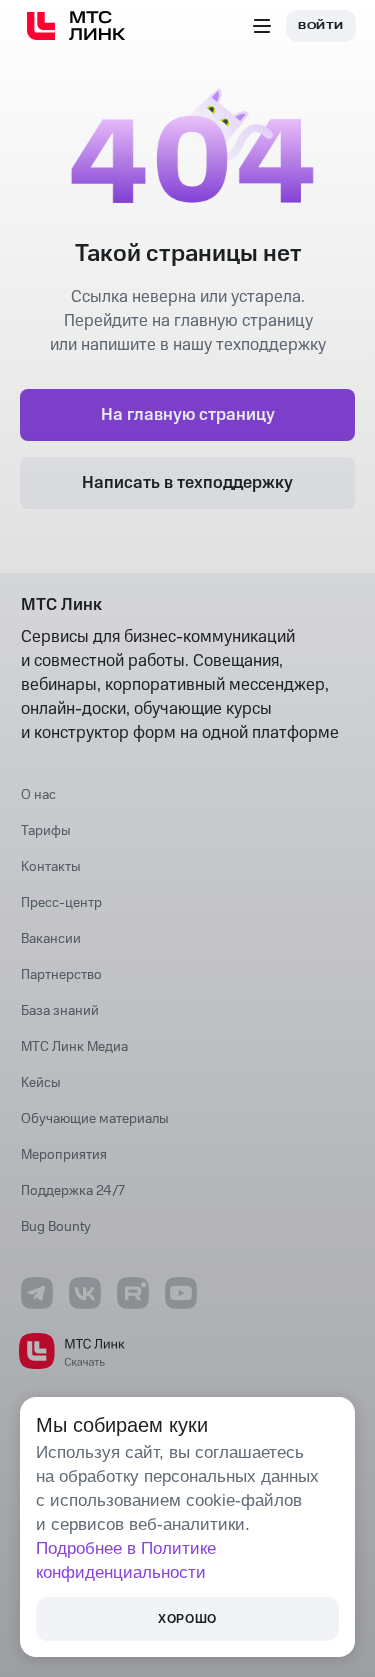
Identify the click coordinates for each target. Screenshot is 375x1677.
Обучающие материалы (95, 1119)
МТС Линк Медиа (74, 1047)
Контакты (51, 867)
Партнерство (61, 975)
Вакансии (51, 939)
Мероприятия (64, 1155)
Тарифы (46, 831)
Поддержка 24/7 (73, 1191)
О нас (38, 795)
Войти (321, 26)
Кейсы (41, 1083)
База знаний (60, 1011)
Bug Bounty (56, 1227)
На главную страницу (188, 415)
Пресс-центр (61, 903)
